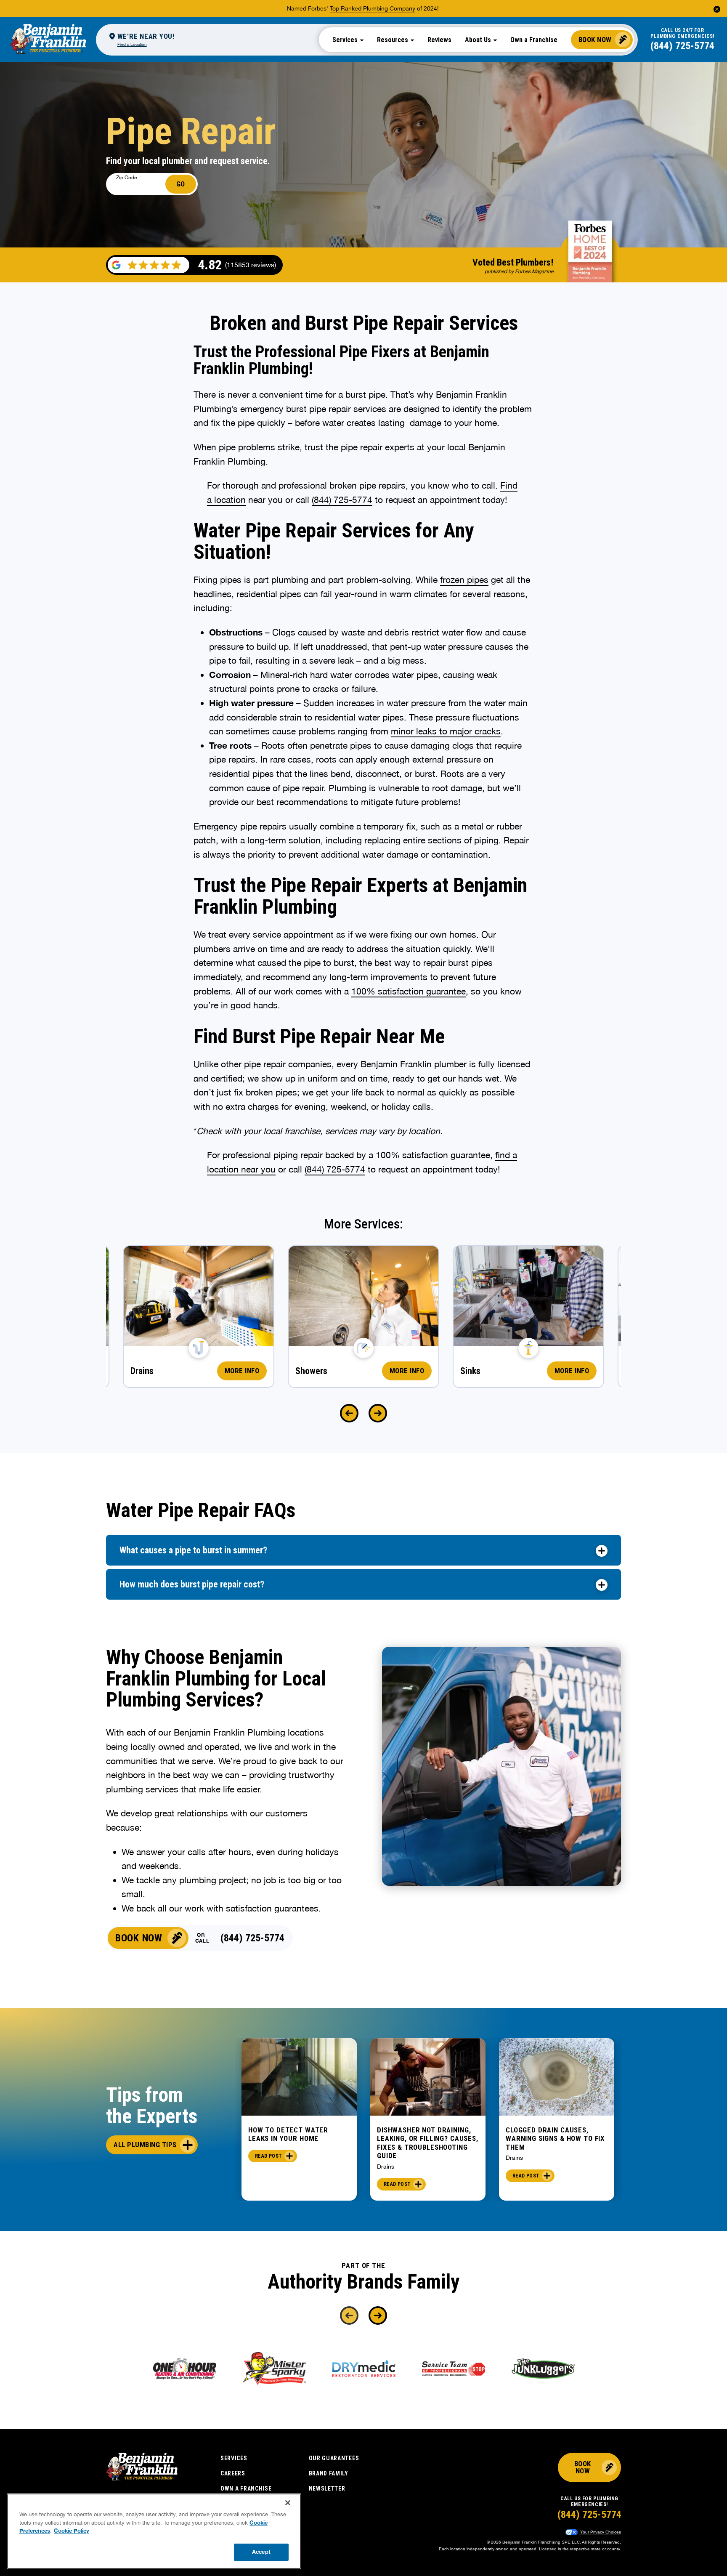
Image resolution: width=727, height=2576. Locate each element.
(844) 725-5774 (682, 46)
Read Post (268, 2156)
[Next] (378, 1413)
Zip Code (126, 178)
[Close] (288, 2503)
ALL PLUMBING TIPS (145, 2145)
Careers (233, 2473)
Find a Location (132, 44)
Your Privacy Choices (600, 2532)
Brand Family (329, 2473)
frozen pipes (464, 580)
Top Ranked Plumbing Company (373, 8)
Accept (261, 2552)
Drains (386, 2167)
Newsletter (327, 2488)
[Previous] (349, 1413)
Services (234, 2458)
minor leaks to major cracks (446, 731)
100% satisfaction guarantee (409, 991)
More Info (242, 1371)
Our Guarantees (334, 2458)
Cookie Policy (72, 2531)
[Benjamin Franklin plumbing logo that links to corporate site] (48, 40)
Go (181, 184)
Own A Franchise (246, 2488)
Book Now (595, 40)
